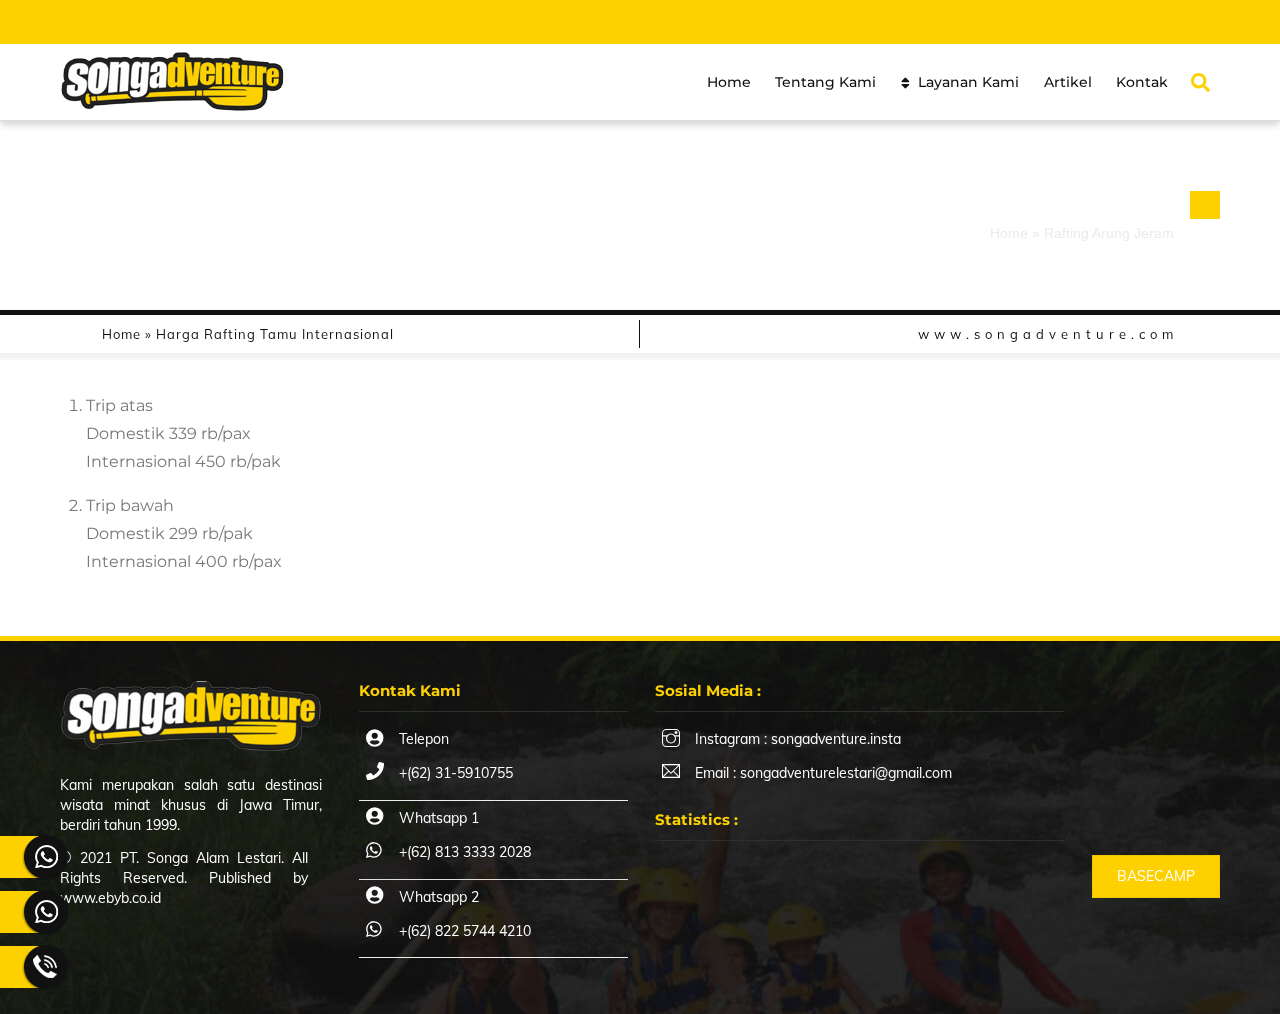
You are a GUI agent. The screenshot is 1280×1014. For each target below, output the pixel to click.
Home (729, 82)
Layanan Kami (966, 82)
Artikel (1068, 82)
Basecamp (1156, 876)
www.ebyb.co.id (110, 898)
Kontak (1142, 82)
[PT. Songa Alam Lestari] (172, 101)
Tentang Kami (825, 82)
